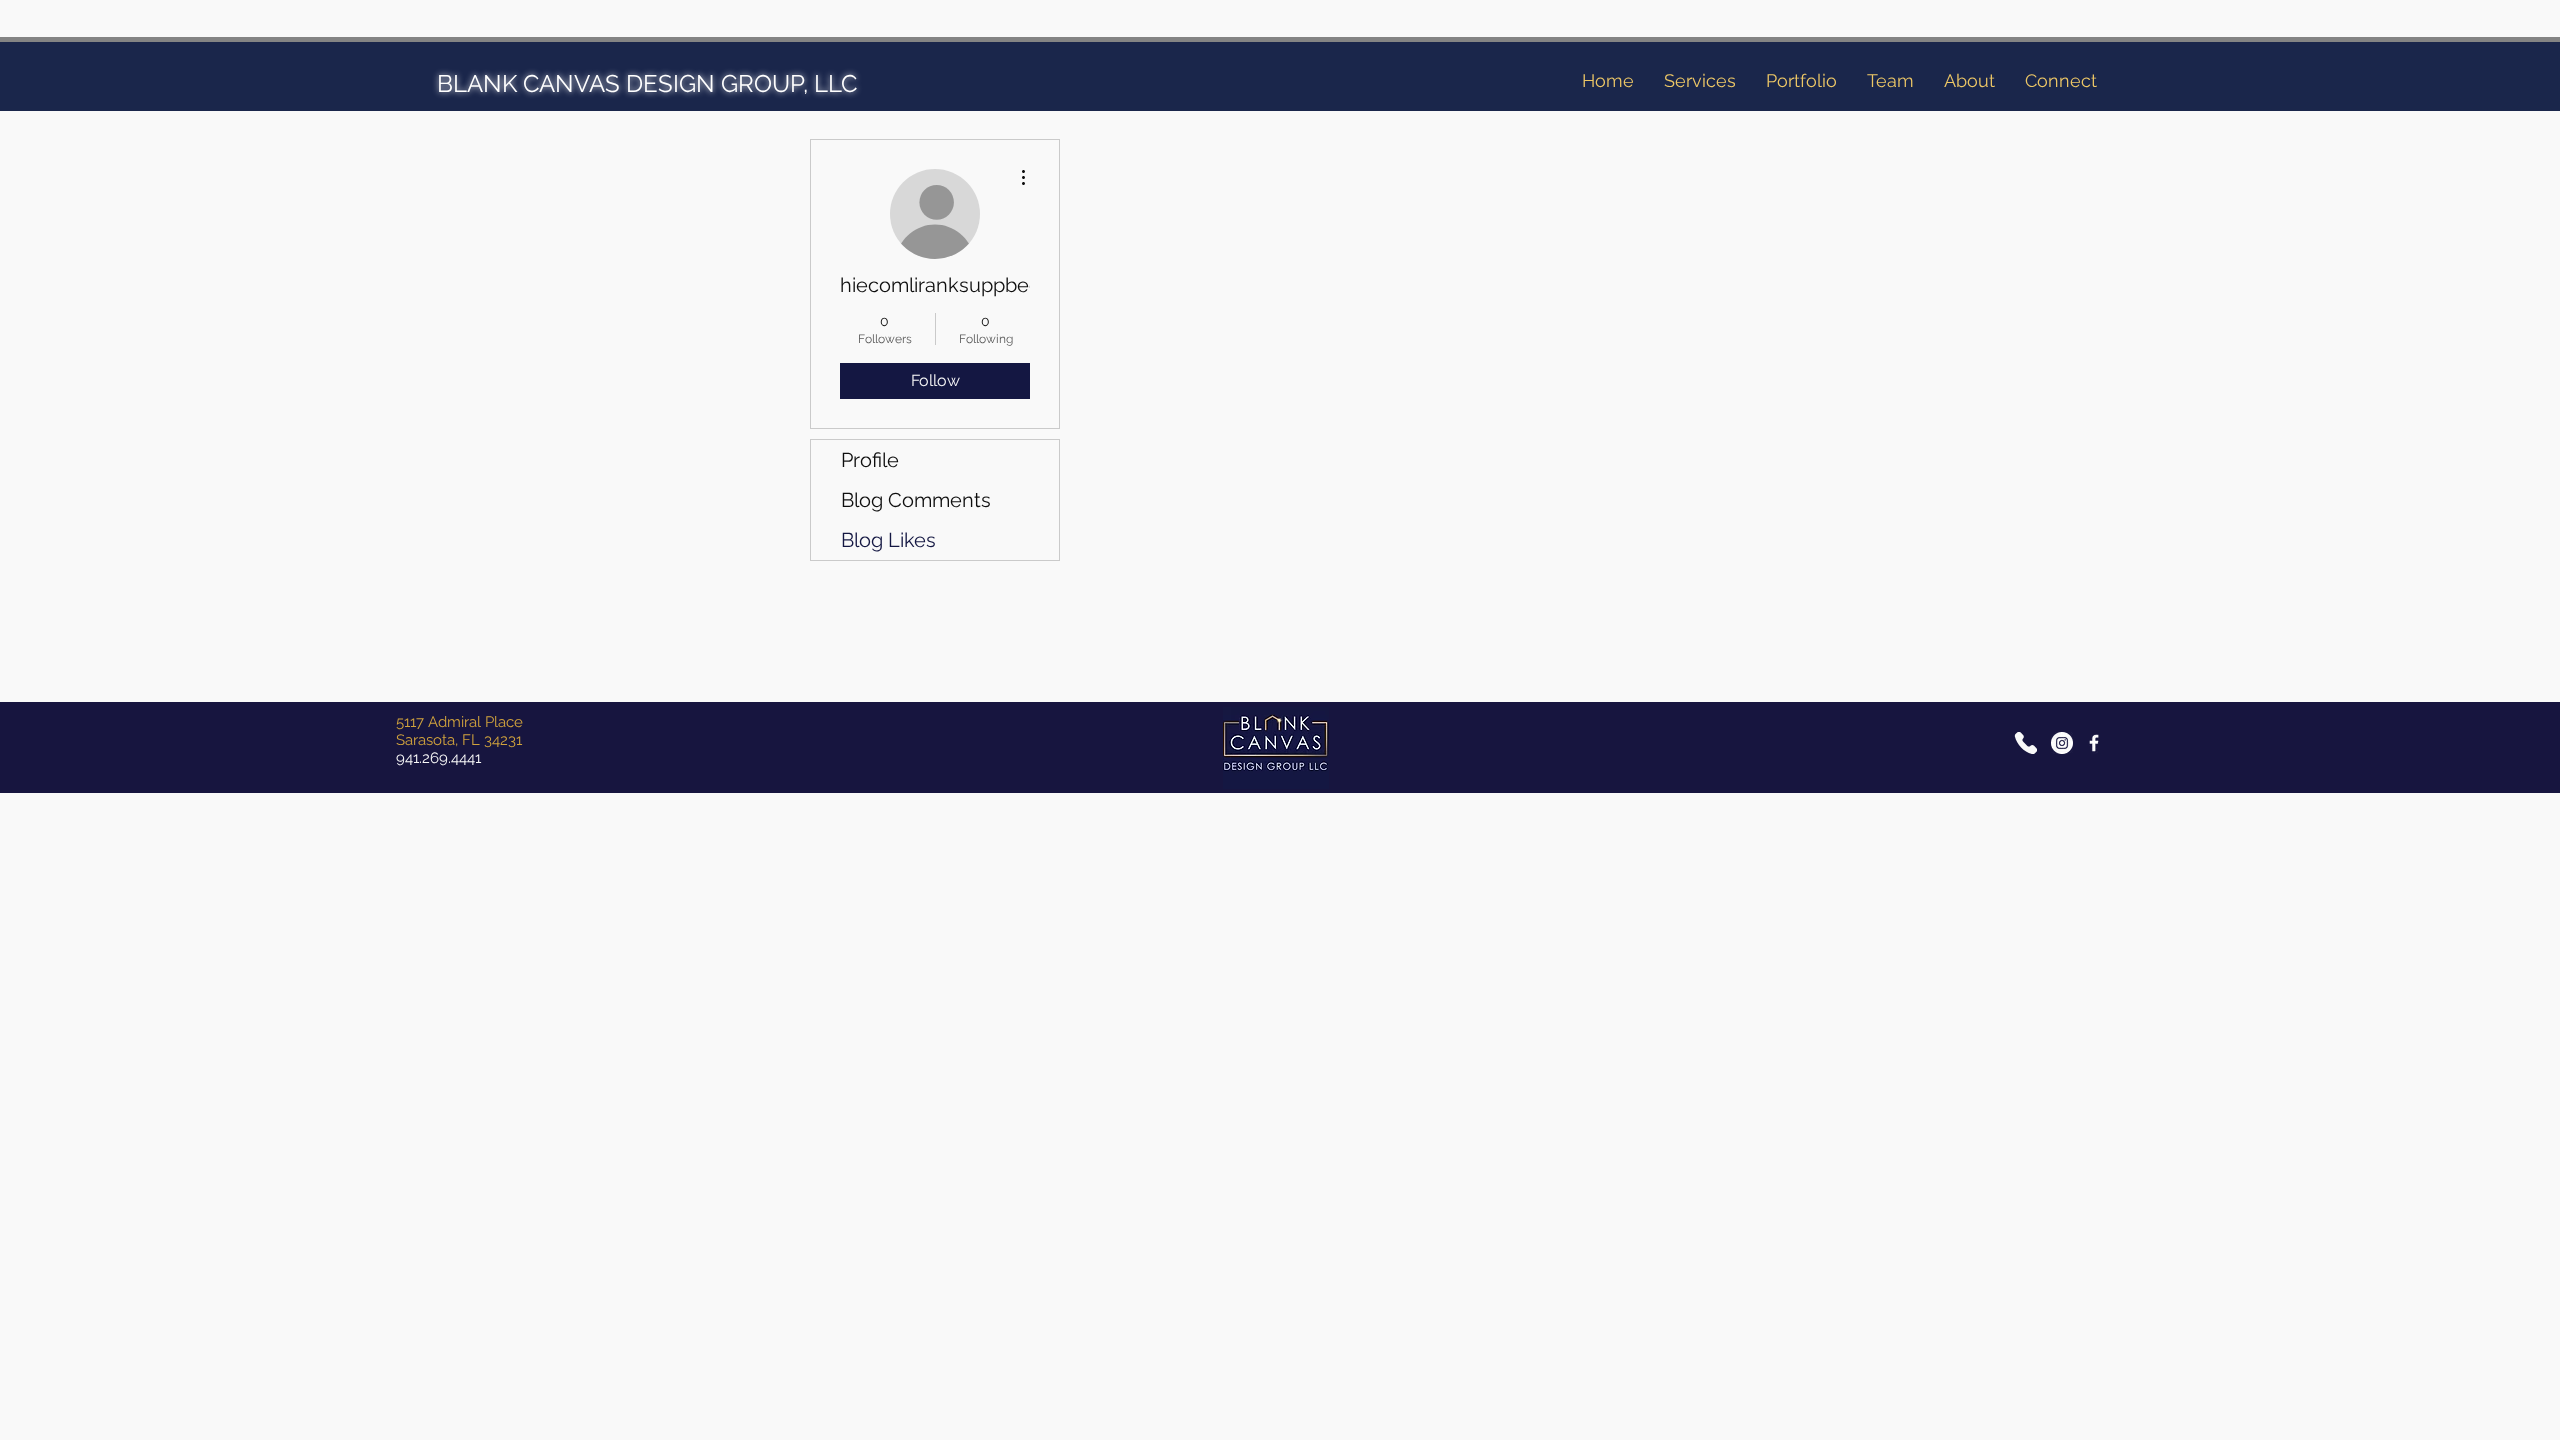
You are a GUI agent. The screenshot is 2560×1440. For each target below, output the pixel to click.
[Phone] (2025, 743)
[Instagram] (2062, 743)
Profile (870, 460)
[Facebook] (2094, 743)
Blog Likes (888, 540)
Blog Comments (916, 500)
